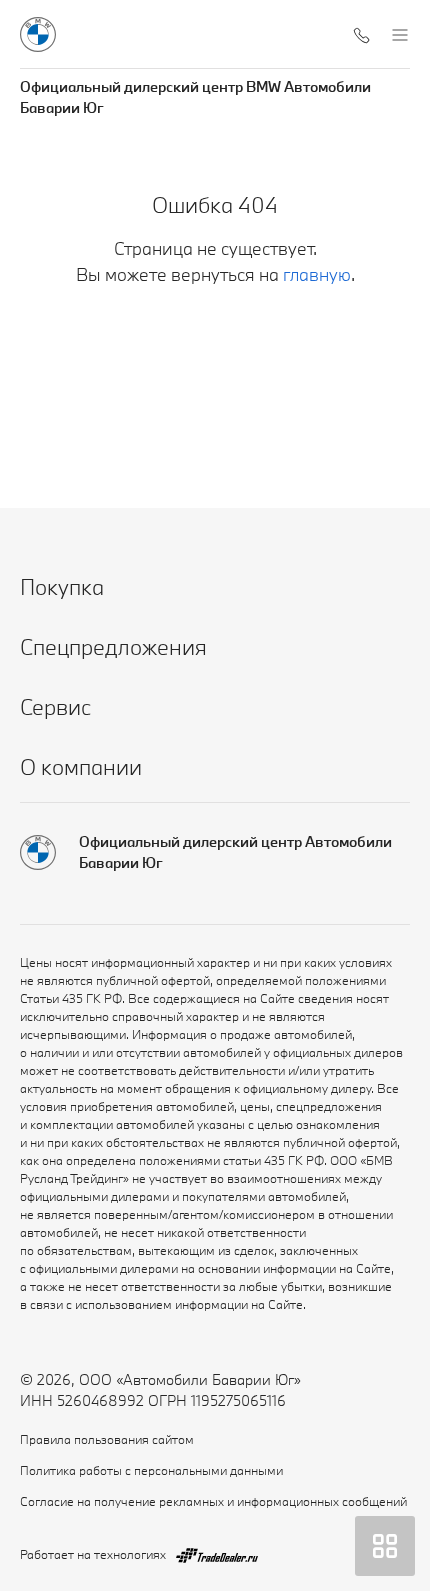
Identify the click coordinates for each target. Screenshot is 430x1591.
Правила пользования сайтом (107, 1439)
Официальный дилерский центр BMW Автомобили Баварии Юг (195, 97)
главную (317, 274)
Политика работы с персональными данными (151, 1470)
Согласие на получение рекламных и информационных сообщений (213, 1501)
